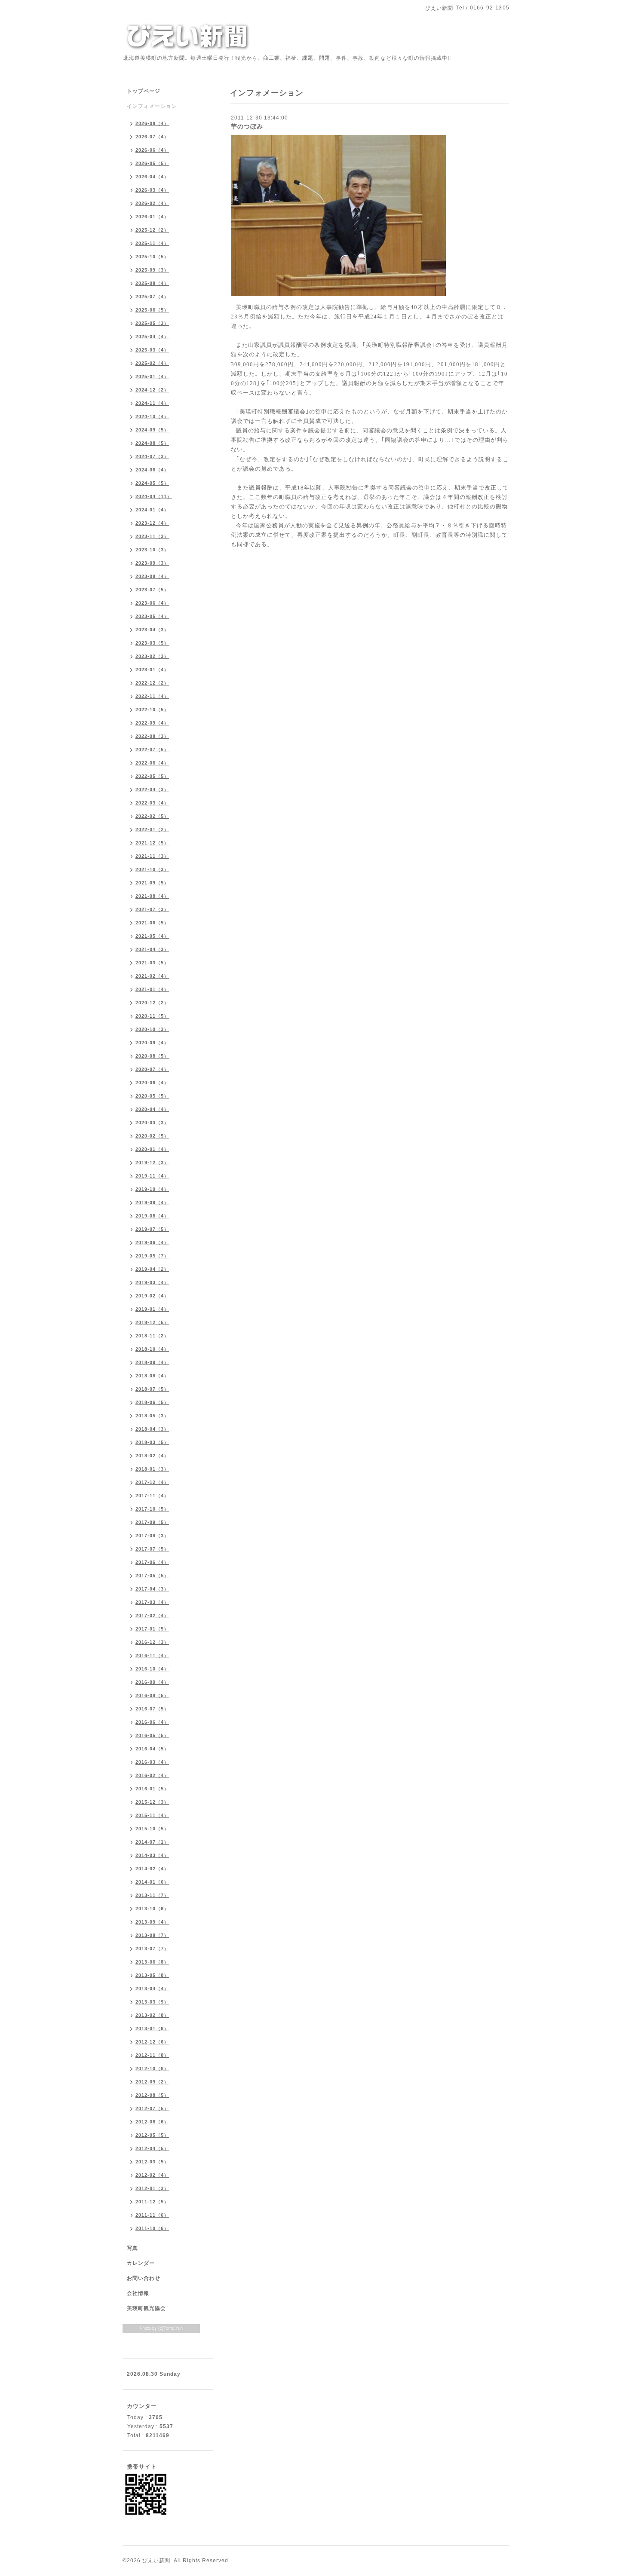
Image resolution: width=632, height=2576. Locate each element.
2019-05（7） (152, 1256)
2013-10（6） (152, 1909)
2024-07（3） (152, 456)
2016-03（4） (152, 1762)
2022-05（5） (152, 776)
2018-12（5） (152, 1322)
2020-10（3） (152, 1029)
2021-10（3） (152, 869)
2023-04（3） (152, 630)
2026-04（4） (152, 177)
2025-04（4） (152, 337)
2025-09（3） (152, 270)
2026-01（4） (152, 217)
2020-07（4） (152, 1069)
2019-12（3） (152, 1163)
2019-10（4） (152, 1189)
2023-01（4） (152, 670)
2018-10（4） (152, 1349)
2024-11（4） (152, 403)
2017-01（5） (152, 1629)
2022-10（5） (152, 710)
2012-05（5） (152, 2135)
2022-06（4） (152, 763)
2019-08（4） (152, 1216)
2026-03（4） (152, 190)
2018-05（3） (152, 1416)
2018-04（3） (152, 1429)
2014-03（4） (152, 1855)
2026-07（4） (152, 137)
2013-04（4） (152, 1989)
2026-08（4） (152, 123)
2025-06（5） (152, 310)
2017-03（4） (152, 1602)
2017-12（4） (152, 1482)
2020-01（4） (152, 1149)
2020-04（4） (152, 1109)
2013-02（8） (152, 2015)
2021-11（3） (152, 856)
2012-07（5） (152, 2108)
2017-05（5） (152, 1576)
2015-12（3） (152, 1802)
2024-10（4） (152, 416)
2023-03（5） (152, 643)
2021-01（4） (152, 989)
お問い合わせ (144, 2278)
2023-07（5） (152, 590)
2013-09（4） (152, 1922)
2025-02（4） (152, 363)
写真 (132, 2248)
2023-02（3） (152, 656)
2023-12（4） (152, 523)
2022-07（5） (152, 750)
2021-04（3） (152, 949)
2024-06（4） (152, 470)
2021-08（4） (152, 896)
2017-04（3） (152, 1589)
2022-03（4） (152, 803)
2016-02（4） (152, 1775)
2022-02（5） (152, 816)
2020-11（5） (152, 1016)
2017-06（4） (152, 1562)
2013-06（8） (152, 1962)
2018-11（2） (152, 1336)
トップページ (144, 91)
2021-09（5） (152, 883)
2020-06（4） (152, 1083)
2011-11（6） (152, 2215)
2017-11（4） (152, 1496)
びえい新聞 (156, 2561)
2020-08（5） (152, 1056)
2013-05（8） (152, 1975)
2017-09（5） (152, 1522)
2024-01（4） (152, 510)
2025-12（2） (152, 230)
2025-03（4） (152, 350)
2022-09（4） (152, 723)
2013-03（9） (152, 2002)
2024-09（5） (152, 430)
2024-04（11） (154, 496)
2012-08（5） (152, 2095)
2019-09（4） (152, 1202)
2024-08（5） (152, 443)
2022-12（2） (152, 683)
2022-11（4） (152, 696)
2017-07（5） (152, 1549)
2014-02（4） (152, 1869)
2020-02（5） (152, 1136)
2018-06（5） (152, 1402)
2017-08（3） (152, 1536)
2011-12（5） (152, 2202)
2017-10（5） (152, 1509)
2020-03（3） (152, 1123)
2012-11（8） (152, 2055)
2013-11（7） (152, 1895)
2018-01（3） (152, 1469)
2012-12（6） (152, 2042)
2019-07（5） (152, 1229)
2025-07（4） (152, 297)
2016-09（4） (152, 1682)
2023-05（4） (152, 616)
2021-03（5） (152, 963)
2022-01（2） (152, 829)
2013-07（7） (152, 1949)
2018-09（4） (152, 1362)
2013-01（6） (152, 2028)
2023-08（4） (152, 576)
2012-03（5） (152, 2162)
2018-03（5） (152, 1442)
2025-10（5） (152, 257)
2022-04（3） (152, 789)
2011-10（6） (152, 2228)
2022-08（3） (152, 736)
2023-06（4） (152, 603)
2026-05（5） (152, 163)
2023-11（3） (152, 536)
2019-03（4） (152, 1282)
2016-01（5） (152, 1789)
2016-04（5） (152, 1749)
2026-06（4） (152, 150)
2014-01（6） (152, 1882)
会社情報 (138, 2293)
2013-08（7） (152, 1935)
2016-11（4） (152, 1655)
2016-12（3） (152, 1642)
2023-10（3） (152, 550)
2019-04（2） (152, 1269)
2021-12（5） (152, 843)
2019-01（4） (152, 1309)
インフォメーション (152, 106)
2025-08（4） (152, 283)
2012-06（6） (152, 2122)
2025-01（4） (152, 376)
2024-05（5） (152, 483)
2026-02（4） (152, 203)
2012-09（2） (152, 2082)
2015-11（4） (152, 1815)
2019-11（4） (152, 1176)
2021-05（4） (152, 936)
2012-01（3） (152, 2188)
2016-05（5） (152, 1735)
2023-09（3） (152, 563)
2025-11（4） (152, 243)
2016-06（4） (152, 1722)
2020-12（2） (152, 1003)
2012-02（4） (152, 2175)
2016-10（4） (152, 1669)
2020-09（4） (152, 1043)
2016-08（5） (152, 1695)
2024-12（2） (152, 390)
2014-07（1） (152, 1842)
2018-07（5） (152, 1389)
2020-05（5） (152, 1096)
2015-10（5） (152, 1829)
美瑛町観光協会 (146, 2308)
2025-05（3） (152, 323)
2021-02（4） (152, 976)
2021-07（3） (152, 909)
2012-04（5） (152, 2148)
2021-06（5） (152, 923)
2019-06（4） (152, 1242)
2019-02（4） (152, 1296)
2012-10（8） (152, 2068)
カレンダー (141, 2263)
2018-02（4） (152, 1456)
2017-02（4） (152, 1615)
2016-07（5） (152, 1709)
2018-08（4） (152, 1376)
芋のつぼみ (247, 126)
